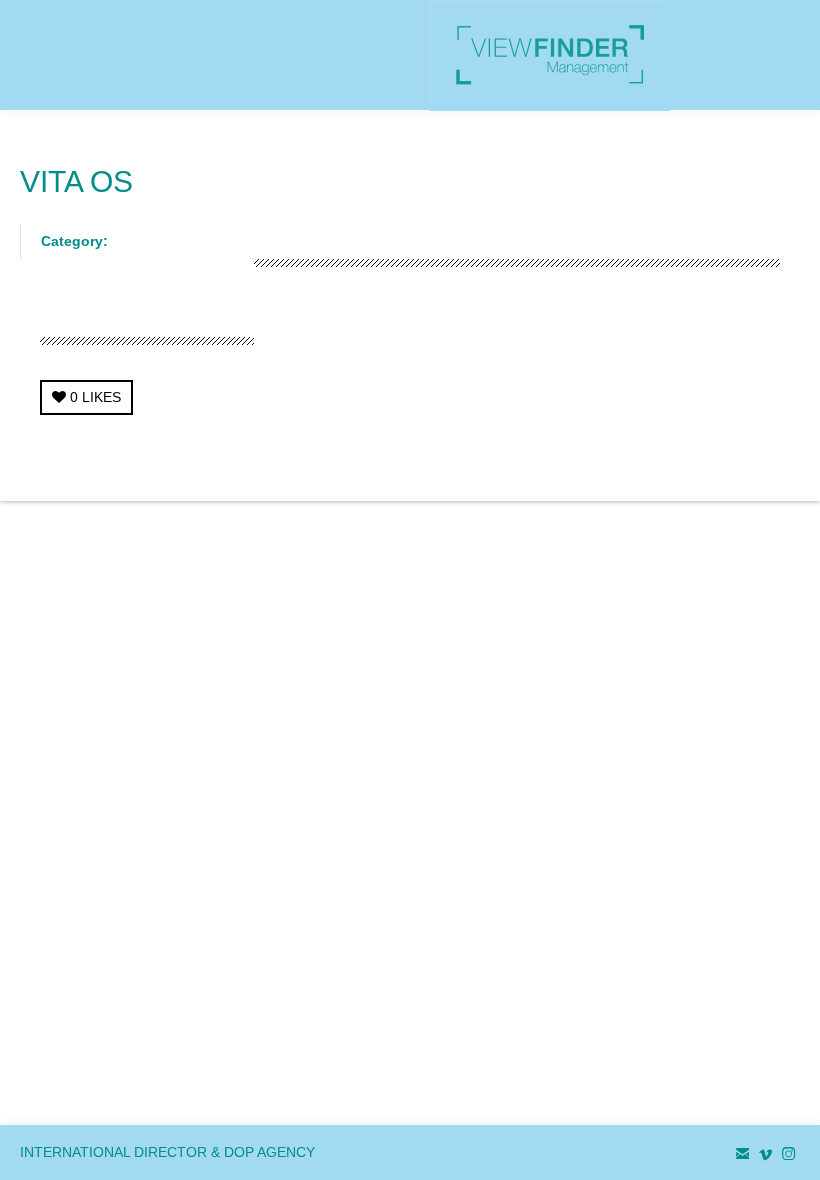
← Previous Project (624, 460)
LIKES (95, 397)
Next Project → (752, 460)
